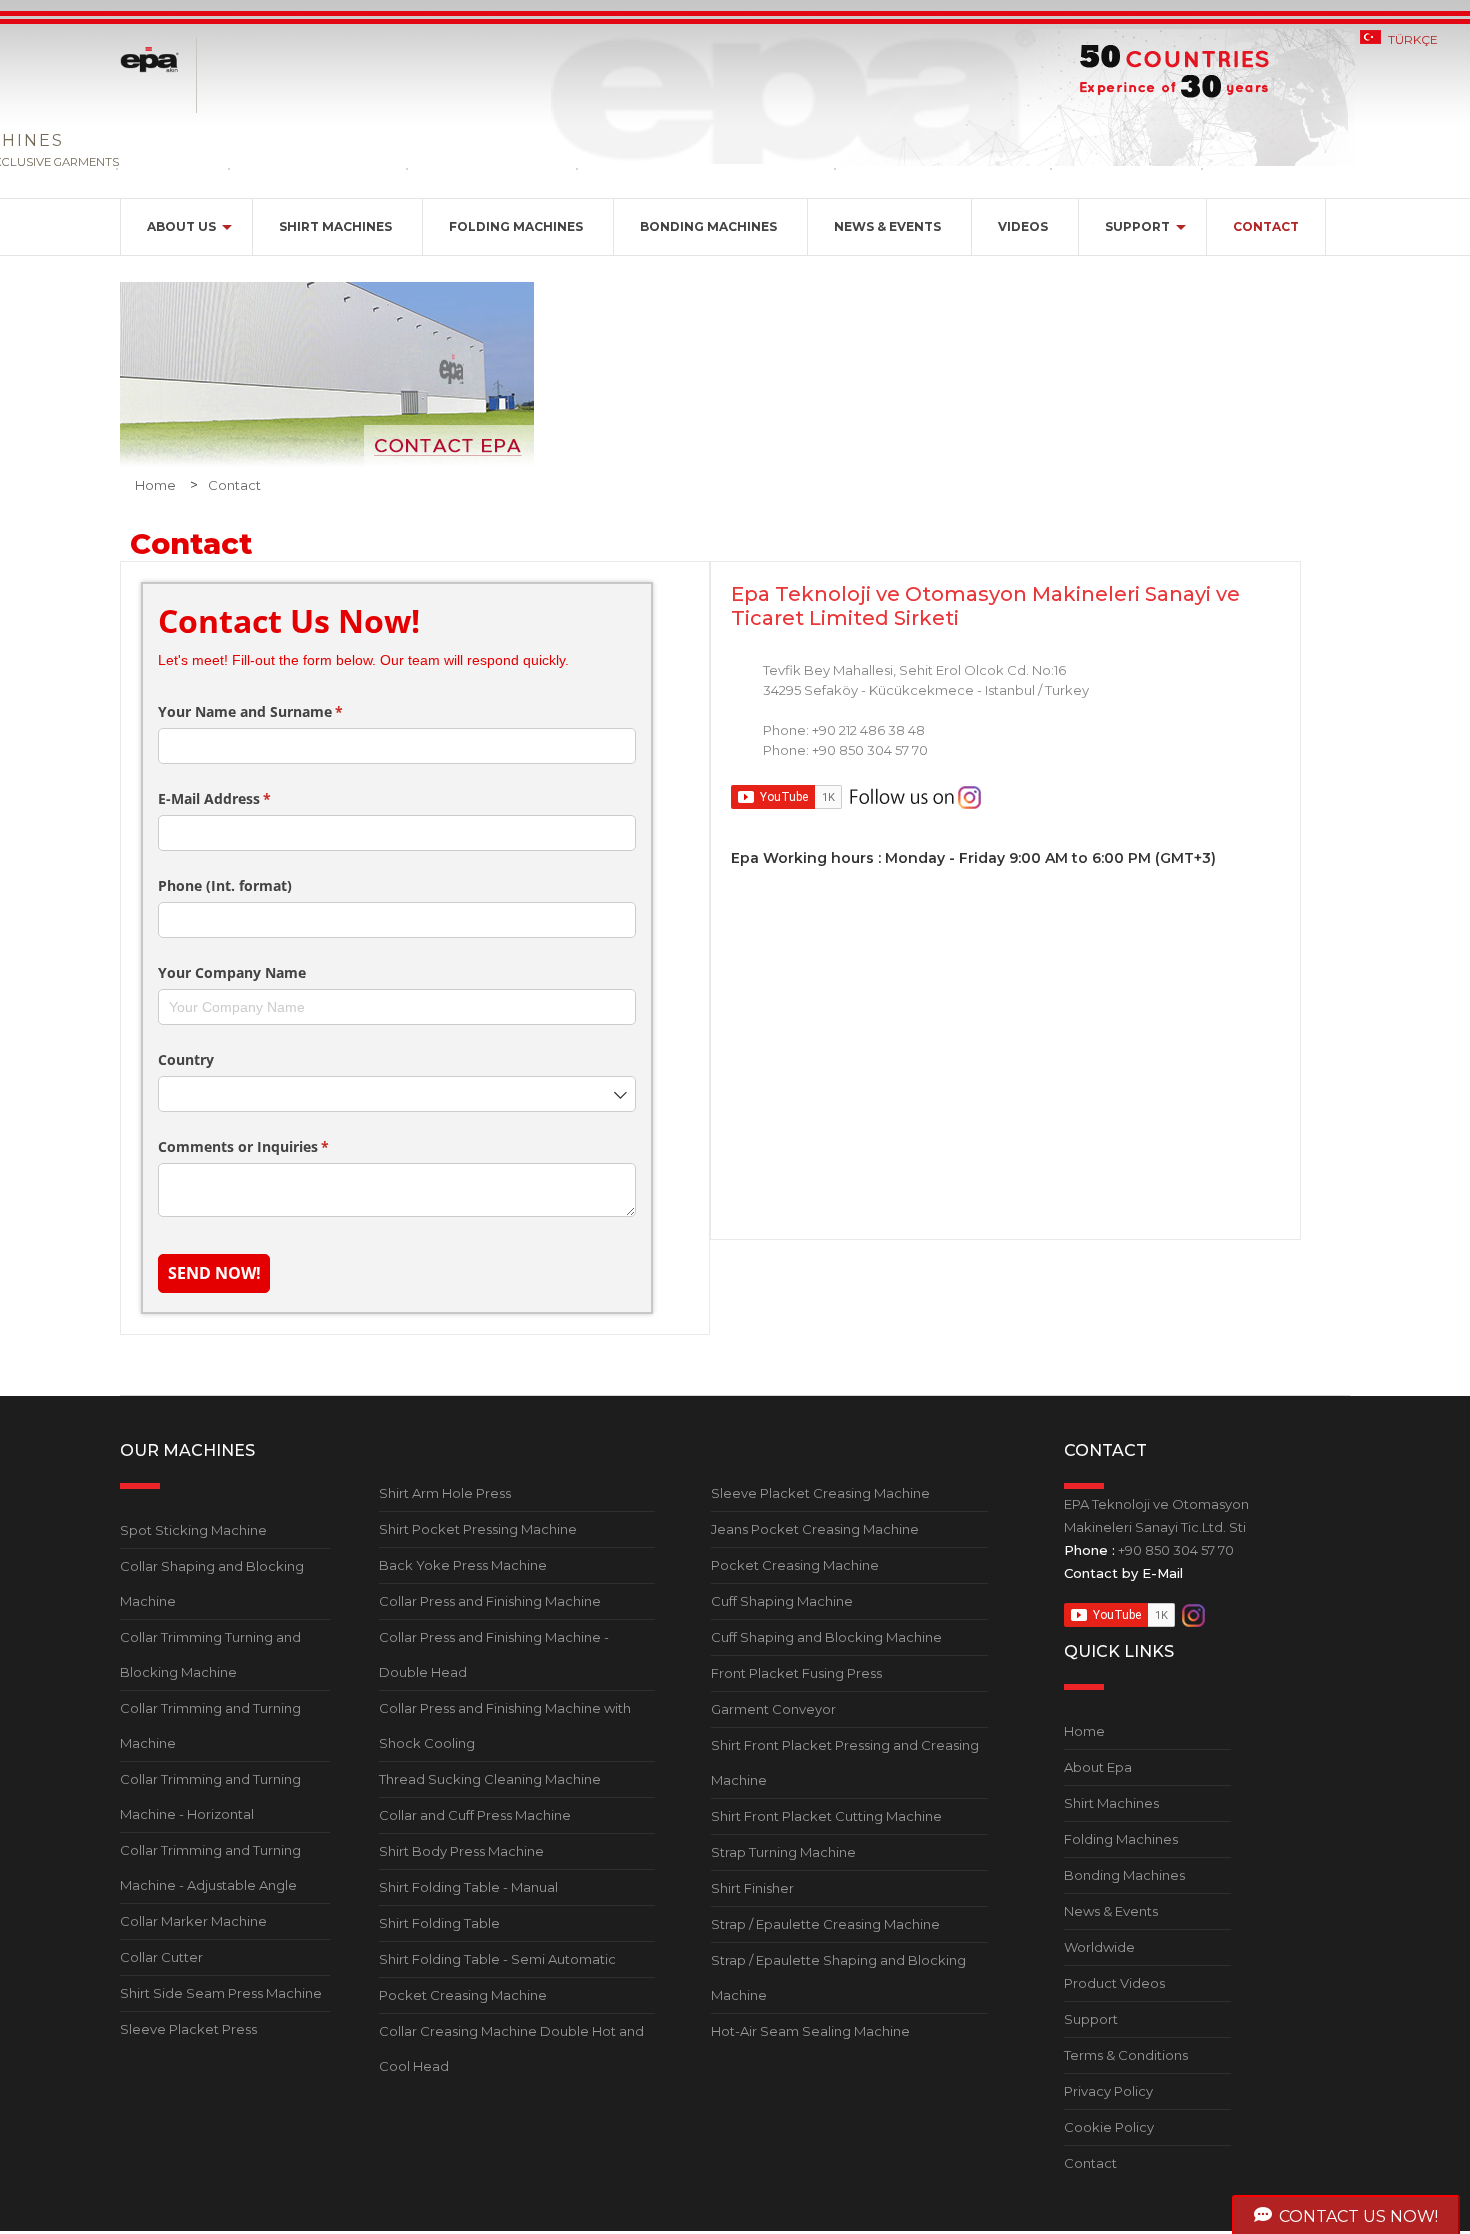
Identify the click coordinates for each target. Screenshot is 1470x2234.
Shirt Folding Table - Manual (468, 1887)
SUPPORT (1137, 226)
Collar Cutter (161, 1957)
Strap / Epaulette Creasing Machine (825, 1924)
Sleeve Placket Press (188, 2029)
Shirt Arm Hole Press (445, 1493)
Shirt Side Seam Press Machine (221, 1993)
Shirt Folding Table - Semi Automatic (497, 1959)
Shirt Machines (1111, 1803)
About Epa (1098, 1767)
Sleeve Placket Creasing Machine (820, 1493)
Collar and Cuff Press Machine (475, 1815)
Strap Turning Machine (783, 1852)
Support (1091, 2019)
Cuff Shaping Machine (782, 1601)
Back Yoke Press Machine (463, 1565)
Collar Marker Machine (193, 1921)
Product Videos (1114, 1983)
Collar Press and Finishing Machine (490, 1601)
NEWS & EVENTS (887, 226)
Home (155, 485)
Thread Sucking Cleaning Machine (490, 1779)
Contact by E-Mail (1123, 1573)
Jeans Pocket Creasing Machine (815, 1529)
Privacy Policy (1108, 2091)
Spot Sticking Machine (193, 1530)
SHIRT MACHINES (335, 226)
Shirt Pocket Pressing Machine (478, 1529)
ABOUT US (181, 226)
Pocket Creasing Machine (463, 1995)
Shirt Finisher (752, 1888)
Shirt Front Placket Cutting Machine (826, 1816)
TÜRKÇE (1413, 39)
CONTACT (1266, 226)
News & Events (1111, 1911)
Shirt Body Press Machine (461, 1851)
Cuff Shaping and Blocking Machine (826, 1637)
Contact (234, 485)
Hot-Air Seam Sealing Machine (810, 2031)
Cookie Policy (1109, 2127)
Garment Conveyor (773, 1709)
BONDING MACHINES (708, 226)
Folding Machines (1121, 1839)
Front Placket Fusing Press (796, 1673)
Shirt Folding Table (439, 1923)
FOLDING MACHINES (516, 226)
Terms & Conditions (1126, 2055)
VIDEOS (1023, 226)
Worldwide (1099, 1947)
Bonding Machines (1124, 1875)
